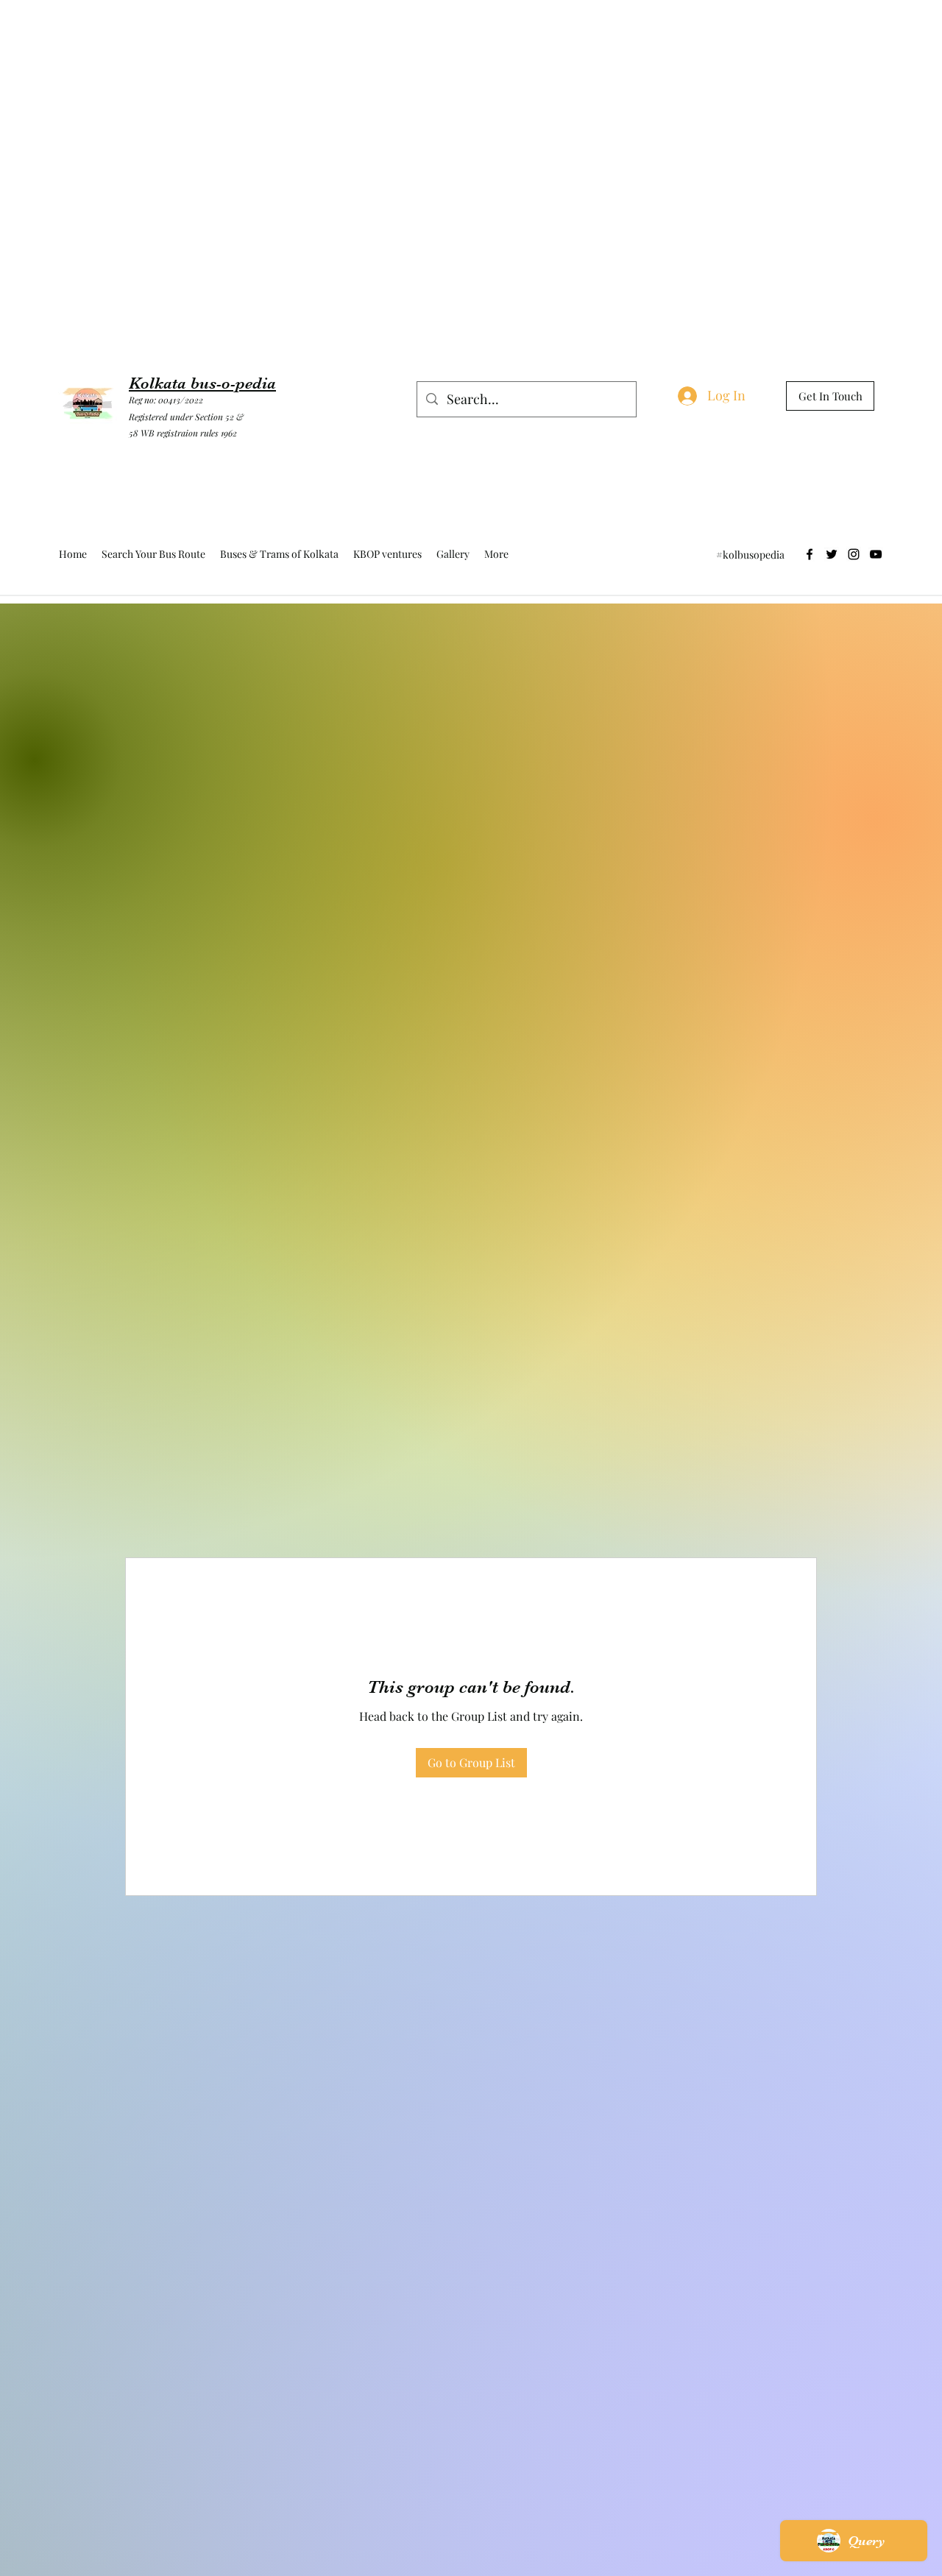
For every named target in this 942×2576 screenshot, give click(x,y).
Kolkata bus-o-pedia (202, 383)
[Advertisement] (268, 33)
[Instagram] (854, 554)
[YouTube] (876, 554)
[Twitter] (832, 554)
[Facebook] (810, 554)
